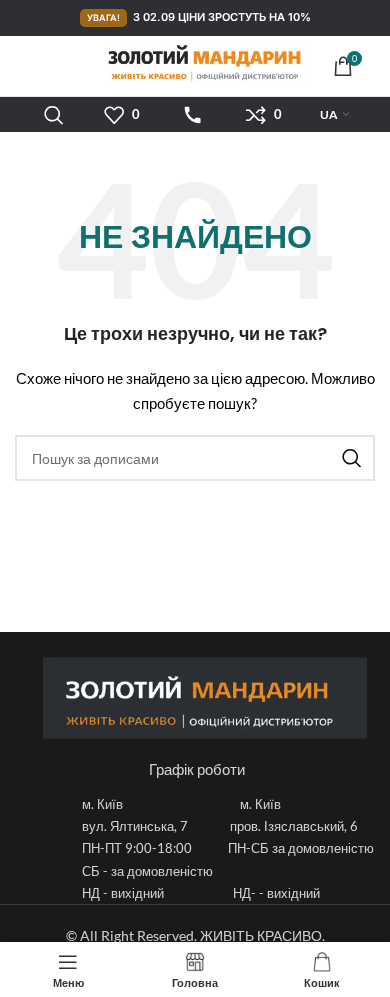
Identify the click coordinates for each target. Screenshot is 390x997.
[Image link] (205, 695)
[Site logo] (188, 62)
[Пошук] (54, 115)
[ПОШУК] (352, 458)
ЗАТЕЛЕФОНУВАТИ (193, 115)
